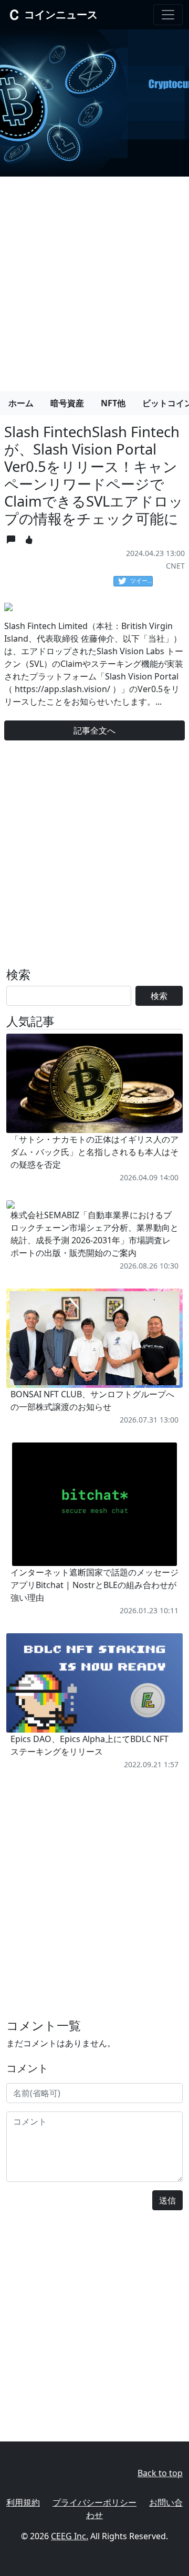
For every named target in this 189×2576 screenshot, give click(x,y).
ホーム (21, 403)
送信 (167, 2200)
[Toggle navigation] (168, 15)
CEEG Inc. (70, 2536)
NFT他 (113, 403)
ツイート (141, 580)
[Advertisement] (94, 280)
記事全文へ (94, 730)
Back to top (160, 2473)
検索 (159, 996)
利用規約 (23, 2502)
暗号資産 (67, 403)
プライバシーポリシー (94, 2502)
